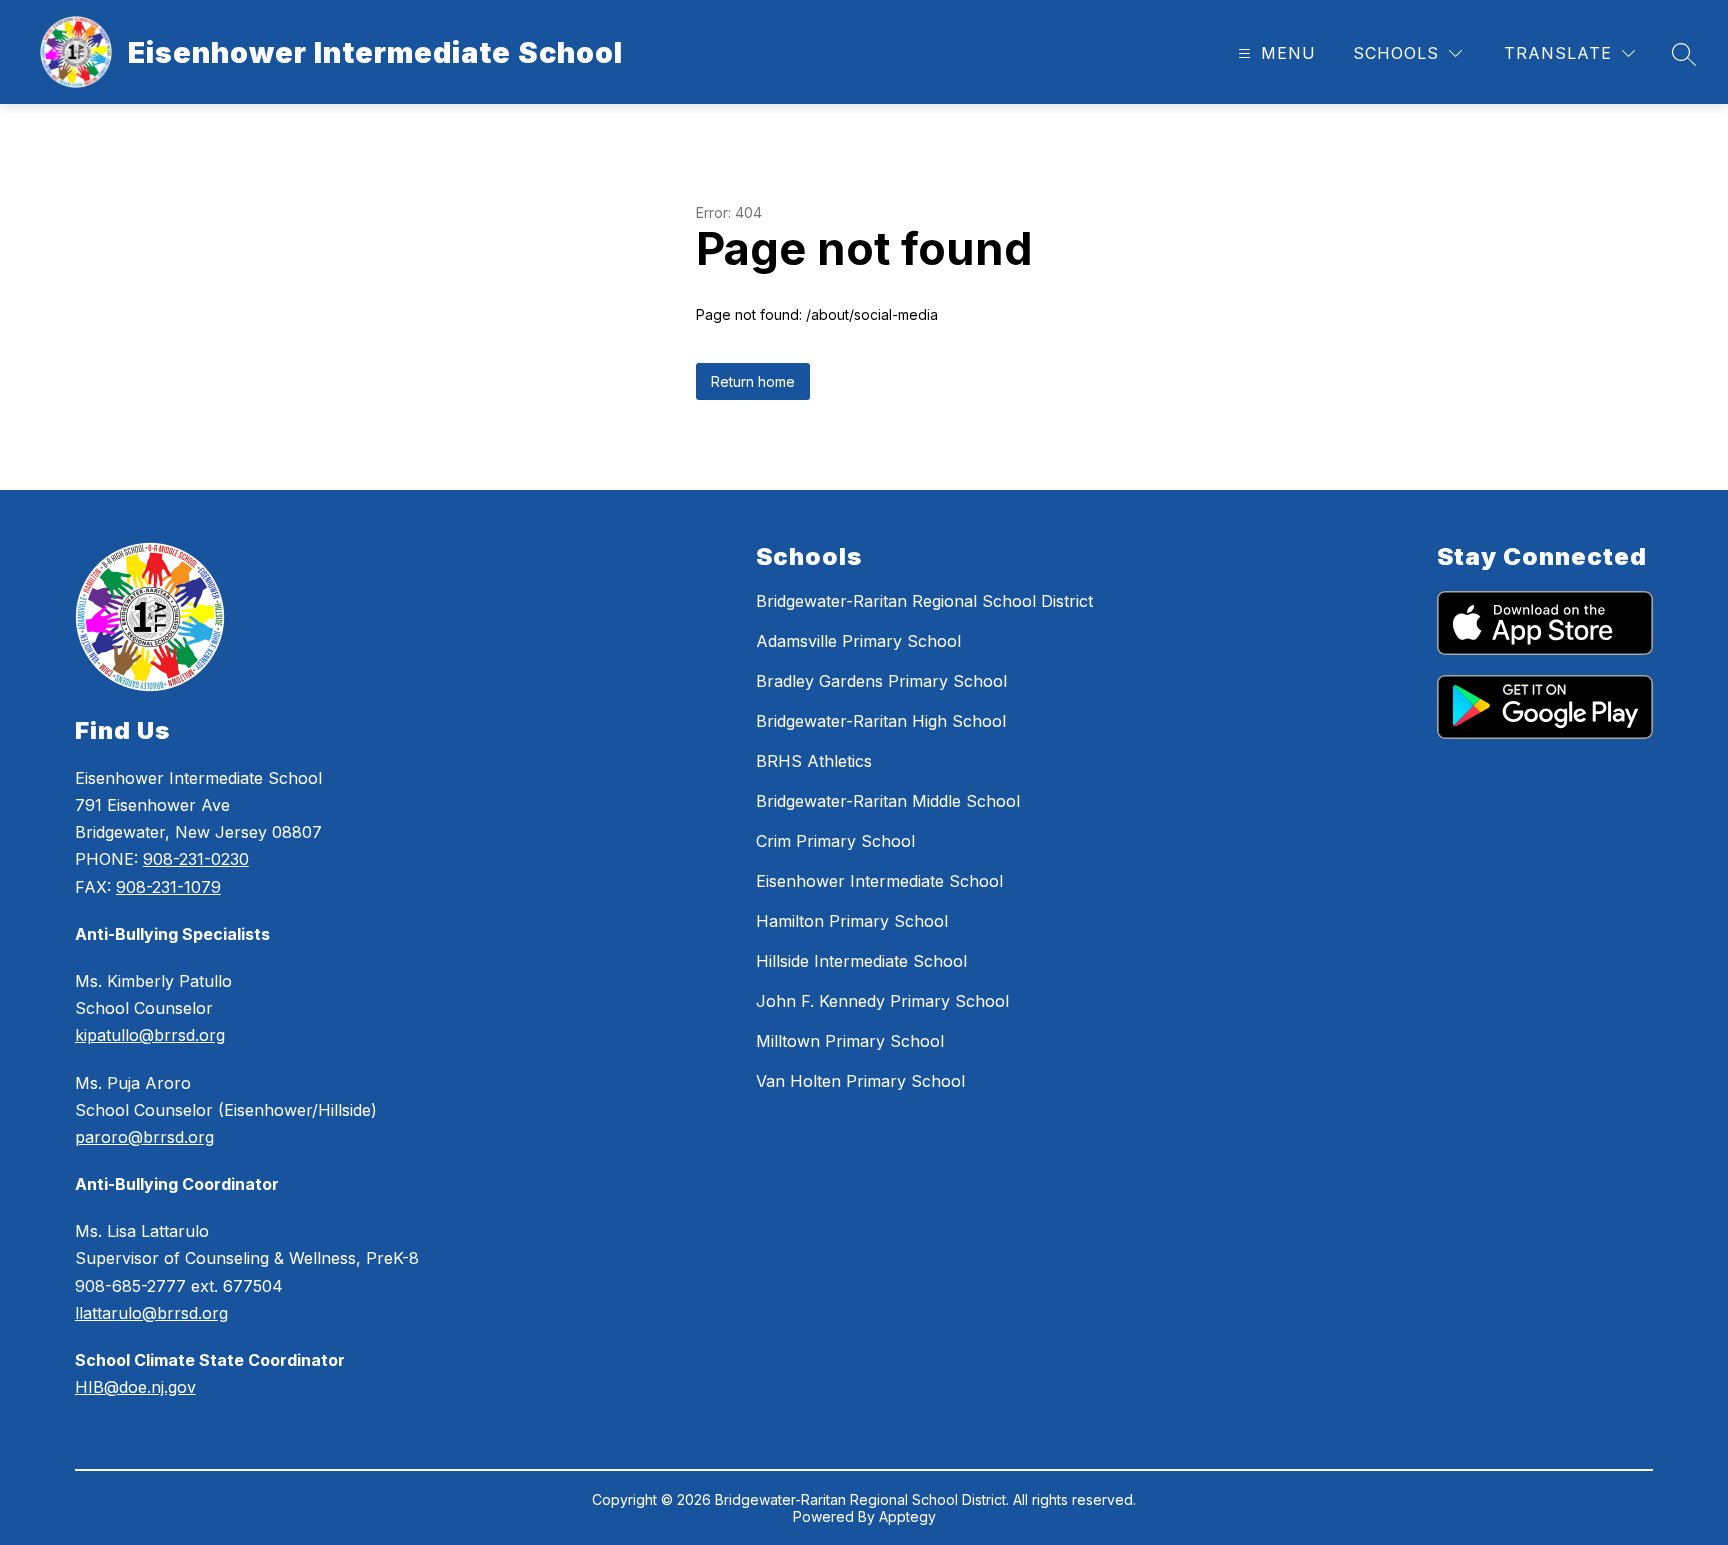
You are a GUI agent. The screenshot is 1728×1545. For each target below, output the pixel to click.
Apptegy (907, 1516)
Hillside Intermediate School (861, 961)
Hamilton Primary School (852, 921)
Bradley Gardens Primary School (881, 681)
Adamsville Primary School (858, 641)
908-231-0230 (196, 859)
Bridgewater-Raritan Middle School (888, 801)
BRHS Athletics (814, 761)
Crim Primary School (835, 841)
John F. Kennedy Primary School (882, 1001)
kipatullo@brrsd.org (150, 1035)
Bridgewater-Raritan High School (881, 721)
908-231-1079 (168, 887)
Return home (753, 381)
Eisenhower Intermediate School (879, 881)
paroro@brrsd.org (144, 1137)
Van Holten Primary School (860, 1081)
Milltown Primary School (850, 1041)
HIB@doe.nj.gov (135, 1387)
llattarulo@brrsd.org (151, 1313)
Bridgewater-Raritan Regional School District (924, 601)
